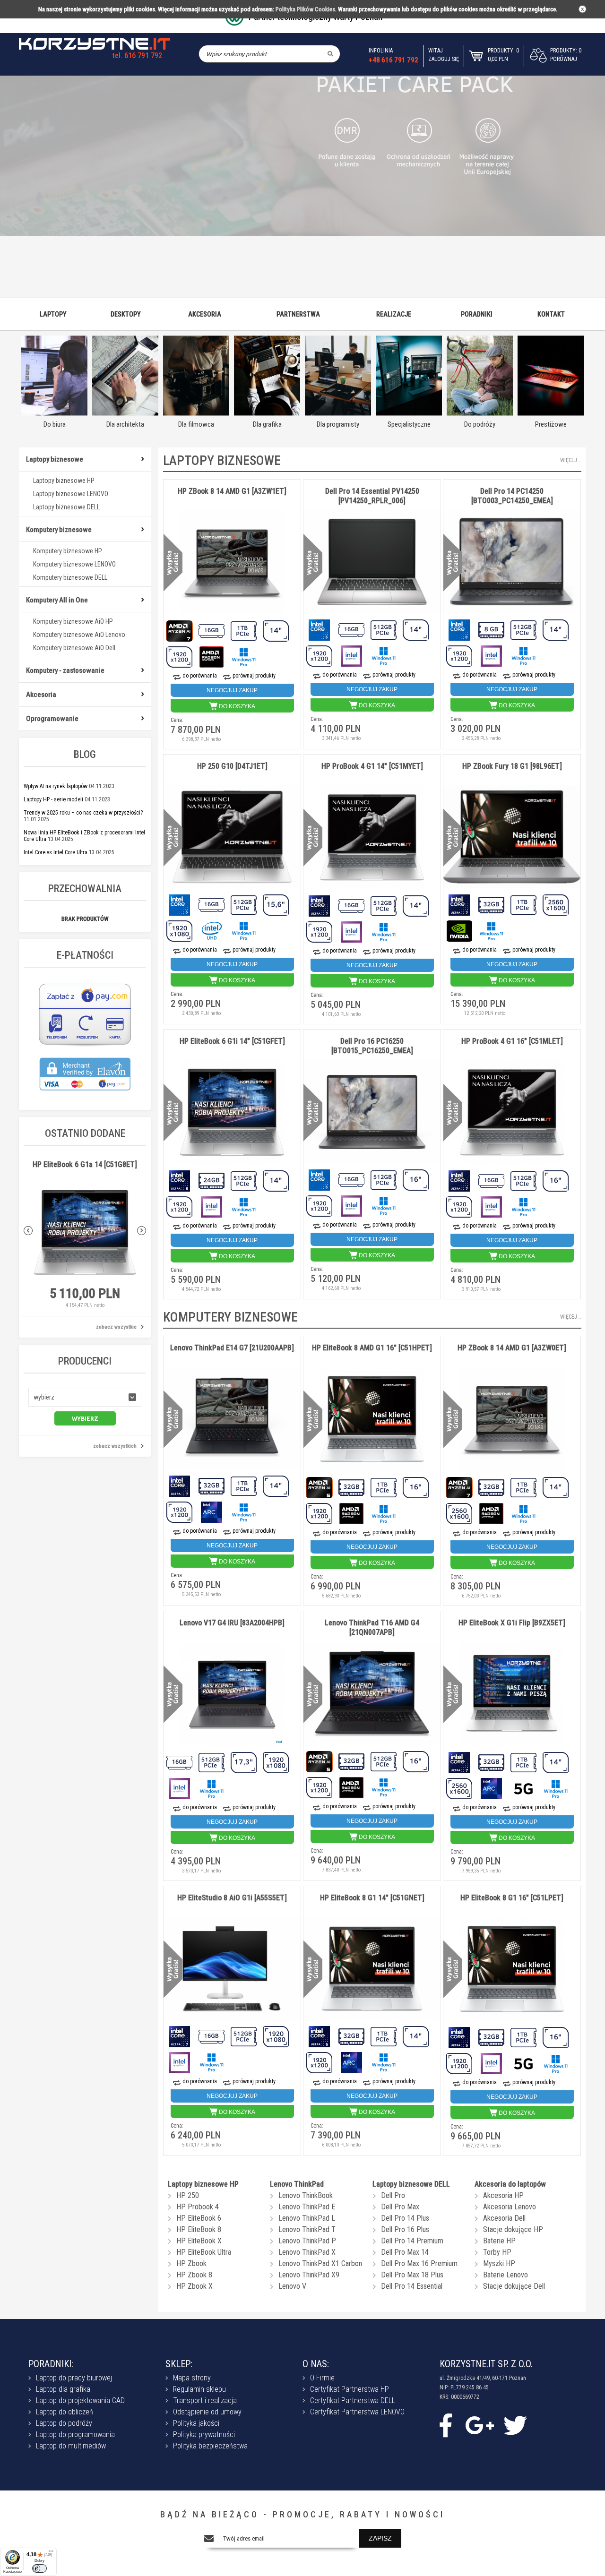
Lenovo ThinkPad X (307, 2252)
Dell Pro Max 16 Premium (419, 2263)
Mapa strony (192, 2378)
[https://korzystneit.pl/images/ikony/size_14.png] (277, 630)
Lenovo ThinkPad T (307, 2229)
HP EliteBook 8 (199, 2229)
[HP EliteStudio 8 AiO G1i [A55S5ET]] (232, 1969)
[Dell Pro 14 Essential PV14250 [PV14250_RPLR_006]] (372, 562)
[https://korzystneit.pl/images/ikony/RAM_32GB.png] (492, 904)
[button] (85, 1397)
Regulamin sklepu (199, 2389)
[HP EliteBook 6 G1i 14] (232, 1113)
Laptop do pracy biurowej (74, 2378)
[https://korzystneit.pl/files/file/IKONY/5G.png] (524, 1788)
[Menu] (51, 2553)
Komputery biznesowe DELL (70, 577)
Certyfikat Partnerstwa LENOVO (357, 2412)
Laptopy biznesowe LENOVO (71, 494)
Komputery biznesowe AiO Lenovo (79, 635)
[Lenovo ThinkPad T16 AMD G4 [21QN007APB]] (372, 1694)
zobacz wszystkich (115, 1446)
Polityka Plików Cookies (305, 9)
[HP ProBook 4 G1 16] (512, 1113)
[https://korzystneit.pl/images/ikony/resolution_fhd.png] (180, 930)
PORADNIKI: (51, 2364)
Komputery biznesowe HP (68, 551)
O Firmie (322, 2378)
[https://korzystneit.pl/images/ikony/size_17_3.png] (244, 1762)
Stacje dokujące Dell (514, 2286)
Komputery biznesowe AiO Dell (74, 648)
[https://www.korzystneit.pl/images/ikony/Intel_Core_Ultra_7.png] (320, 905)
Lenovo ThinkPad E (307, 2207)
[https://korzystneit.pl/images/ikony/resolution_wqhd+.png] (556, 904)
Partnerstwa (298, 314)
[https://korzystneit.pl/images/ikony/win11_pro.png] (244, 656)
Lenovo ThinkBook (306, 2195)
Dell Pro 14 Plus (405, 2218)
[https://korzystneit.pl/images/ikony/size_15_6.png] (277, 904)
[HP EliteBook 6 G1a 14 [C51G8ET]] (85, 1233)
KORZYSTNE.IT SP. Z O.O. (486, 2364)
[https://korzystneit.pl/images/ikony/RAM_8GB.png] (492, 629)
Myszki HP (499, 2263)
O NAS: (316, 2364)
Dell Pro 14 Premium (412, 2241)
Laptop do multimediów (71, 2446)
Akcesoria (205, 314)
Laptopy (53, 314)
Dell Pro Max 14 (405, 2252)
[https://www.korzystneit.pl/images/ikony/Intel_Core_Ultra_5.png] (180, 1180)
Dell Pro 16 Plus (405, 2229)
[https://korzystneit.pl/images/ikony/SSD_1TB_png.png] (244, 630)
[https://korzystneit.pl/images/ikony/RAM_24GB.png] (212, 1180)
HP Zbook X (194, 2286)
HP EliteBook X (199, 2241)
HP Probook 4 (198, 2207)
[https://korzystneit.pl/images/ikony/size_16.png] (416, 1179)
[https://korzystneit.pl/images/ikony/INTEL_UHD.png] (212, 930)
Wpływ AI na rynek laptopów (56, 786)
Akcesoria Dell (504, 2218)
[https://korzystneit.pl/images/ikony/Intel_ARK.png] (212, 1511)
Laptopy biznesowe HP (64, 481)
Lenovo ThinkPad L (307, 2218)
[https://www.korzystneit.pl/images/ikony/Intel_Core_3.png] (460, 629)
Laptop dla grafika (63, 2389)
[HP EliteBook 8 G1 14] (372, 1969)
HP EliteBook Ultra (204, 2252)
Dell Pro (393, 2195)
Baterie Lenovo (506, 2275)
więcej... (571, 460)
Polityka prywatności (204, 2434)
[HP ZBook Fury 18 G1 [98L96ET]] (512, 837)
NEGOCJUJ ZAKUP (232, 690)
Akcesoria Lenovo (510, 2207)
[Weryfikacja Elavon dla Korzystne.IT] (85, 1095)
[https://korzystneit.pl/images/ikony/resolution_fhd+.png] (180, 656)
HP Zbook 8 (194, 2275)
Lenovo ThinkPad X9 (309, 2275)
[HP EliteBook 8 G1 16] (512, 1970)
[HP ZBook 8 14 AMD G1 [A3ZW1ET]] (232, 563)
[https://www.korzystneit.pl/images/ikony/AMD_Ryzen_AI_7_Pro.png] (180, 630)
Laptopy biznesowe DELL (66, 507)
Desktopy (126, 314)
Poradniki (477, 314)
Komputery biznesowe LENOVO (74, 564)
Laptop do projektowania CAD (80, 2400)
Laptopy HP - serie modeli (53, 799)
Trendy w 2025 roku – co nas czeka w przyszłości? (83, 813)
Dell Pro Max (400, 2207)
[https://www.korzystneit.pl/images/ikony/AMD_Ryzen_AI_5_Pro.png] (320, 1487)
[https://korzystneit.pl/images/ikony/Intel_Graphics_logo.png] (352, 655)
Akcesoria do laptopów (510, 2184)
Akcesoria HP (503, 2195)
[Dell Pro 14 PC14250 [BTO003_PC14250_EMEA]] (512, 562)
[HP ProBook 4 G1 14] (372, 838)
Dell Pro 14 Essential (412, 2286)
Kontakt (551, 314)
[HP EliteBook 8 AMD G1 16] (372, 1420)
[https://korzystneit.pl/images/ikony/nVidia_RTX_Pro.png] (460, 930)
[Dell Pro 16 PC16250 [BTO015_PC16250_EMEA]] (372, 1112)
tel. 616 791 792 (137, 56)
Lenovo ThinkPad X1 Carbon (320, 2263)
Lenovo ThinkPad (297, 2184)
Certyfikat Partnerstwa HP (350, 2389)
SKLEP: (179, 2364)
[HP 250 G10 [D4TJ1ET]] (232, 837)
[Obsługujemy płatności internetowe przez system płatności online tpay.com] (85, 1045)
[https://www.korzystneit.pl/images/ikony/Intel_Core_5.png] (320, 629)
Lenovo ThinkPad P (307, 2241)
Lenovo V (292, 2286)
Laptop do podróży (64, 2423)
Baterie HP (499, 2241)
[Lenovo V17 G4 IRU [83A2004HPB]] (232, 1695)
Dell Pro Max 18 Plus (412, 2275)
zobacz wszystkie (116, 1327)
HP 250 (188, 2195)
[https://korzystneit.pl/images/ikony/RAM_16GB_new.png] (212, 630)
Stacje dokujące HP (513, 2229)
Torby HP (497, 2252)
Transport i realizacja (205, 2400)
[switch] (39, 2568)
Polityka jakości (196, 2423)
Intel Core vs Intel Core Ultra (56, 852)
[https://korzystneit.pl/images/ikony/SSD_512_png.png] (384, 629)
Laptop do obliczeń (65, 2412)
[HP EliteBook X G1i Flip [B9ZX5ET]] (512, 1695)
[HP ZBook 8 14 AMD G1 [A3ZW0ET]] (512, 1420)
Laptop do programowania (75, 2434)
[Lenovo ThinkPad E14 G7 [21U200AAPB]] (232, 1419)
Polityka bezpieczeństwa (210, 2446)
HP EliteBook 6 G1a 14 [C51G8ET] (85, 1164)
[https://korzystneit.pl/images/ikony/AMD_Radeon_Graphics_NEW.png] (212, 656)
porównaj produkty (254, 676)
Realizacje (394, 314)
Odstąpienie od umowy (207, 2412)
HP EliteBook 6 (199, 2218)
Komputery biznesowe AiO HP (73, 621)
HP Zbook (191, 2263)
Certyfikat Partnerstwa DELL (353, 2400)
